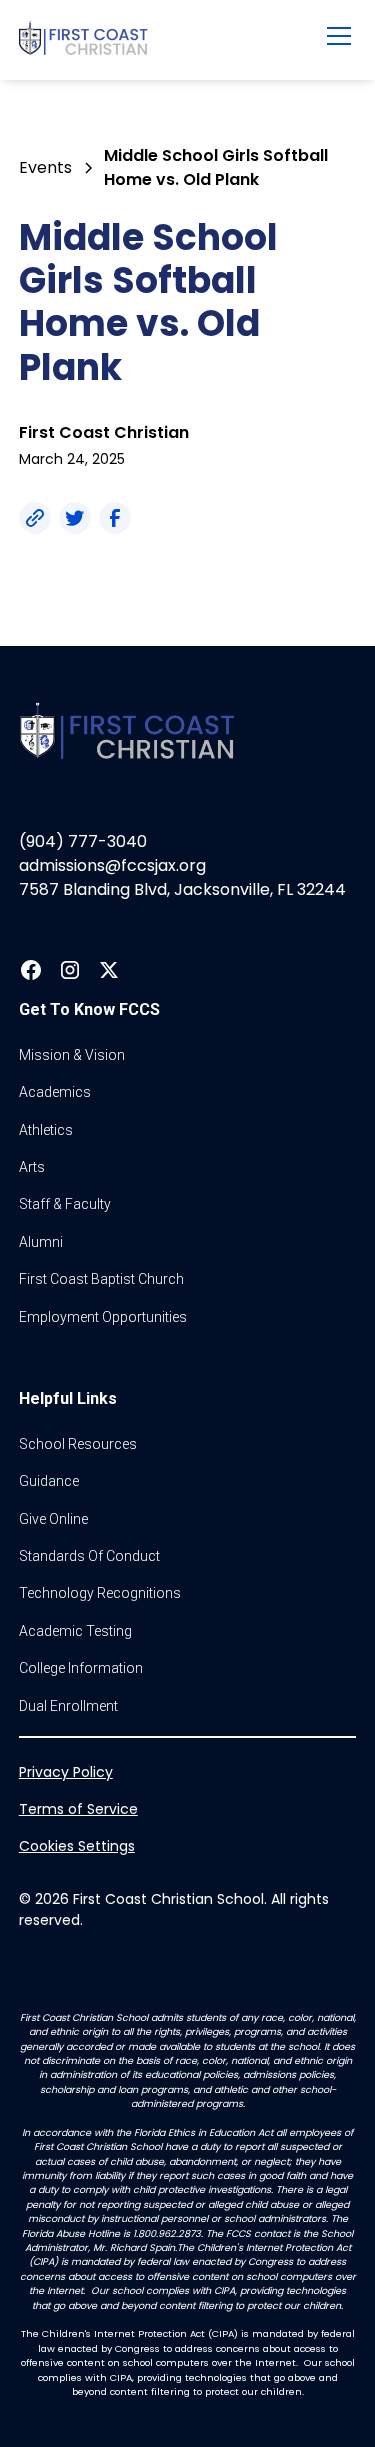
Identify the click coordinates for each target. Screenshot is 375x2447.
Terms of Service (78, 1809)
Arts (32, 1167)
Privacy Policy (66, 1772)
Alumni (41, 1242)
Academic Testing (75, 1631)
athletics (46, 1130)
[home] (156, 40)
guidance (49, 1481)
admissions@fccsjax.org (112, 865)
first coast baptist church (101, 1279)
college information (81, 1668)
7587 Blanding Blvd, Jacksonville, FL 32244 (182, 889)
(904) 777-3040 (83, 841)
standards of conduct (89, 1556)
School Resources (78, 1444)
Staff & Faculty (65, 1204)
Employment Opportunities (103, 1317)
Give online (53, 1519)
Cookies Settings (77, 1846)
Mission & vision (72, 1055)
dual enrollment (68, 1706)
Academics (55, 1092)
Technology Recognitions (100, 1593)
